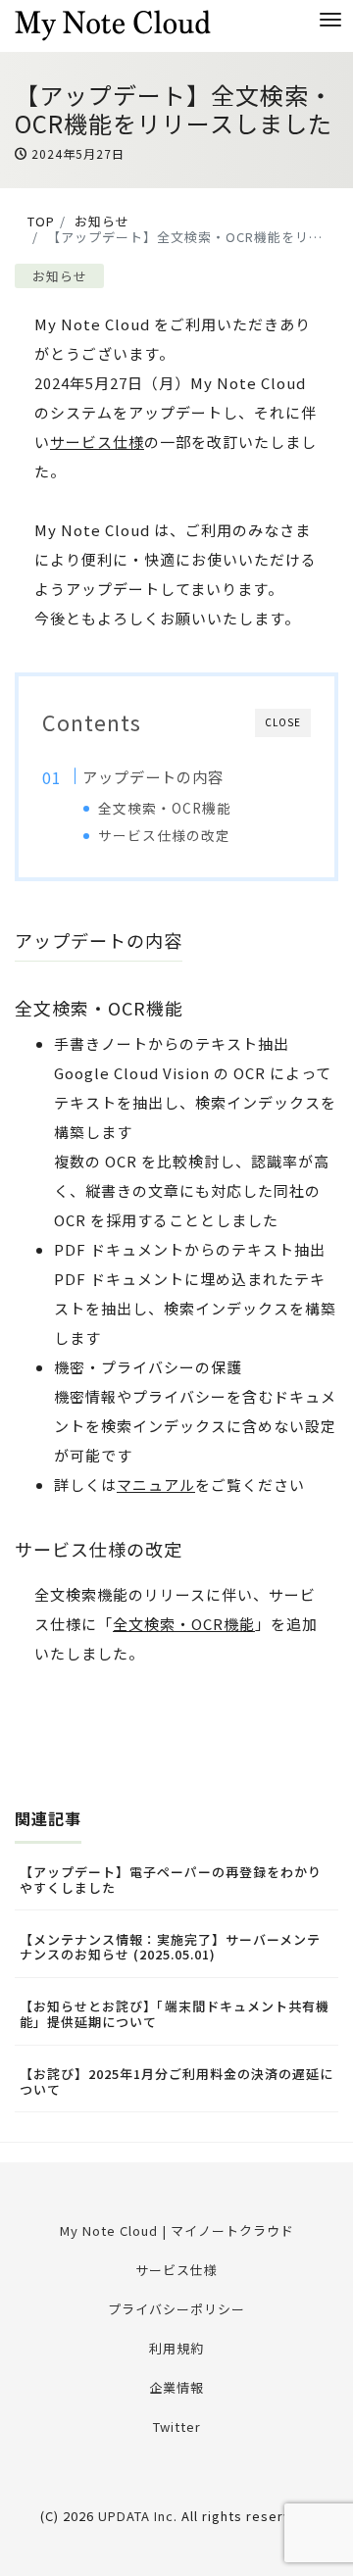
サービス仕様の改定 (164, 835)
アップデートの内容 (153, 776)
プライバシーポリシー (176, 2309)
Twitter (177, 2427)
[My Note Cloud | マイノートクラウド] (113, 23)
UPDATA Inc (136, 2516)
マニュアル (156, 1485)
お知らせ (60, 276)
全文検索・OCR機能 (165, 808)
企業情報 (176, 2387)
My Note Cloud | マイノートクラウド (177, 2230)
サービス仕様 (97, 442)
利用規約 (176, 2348)
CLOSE (283, 722)
